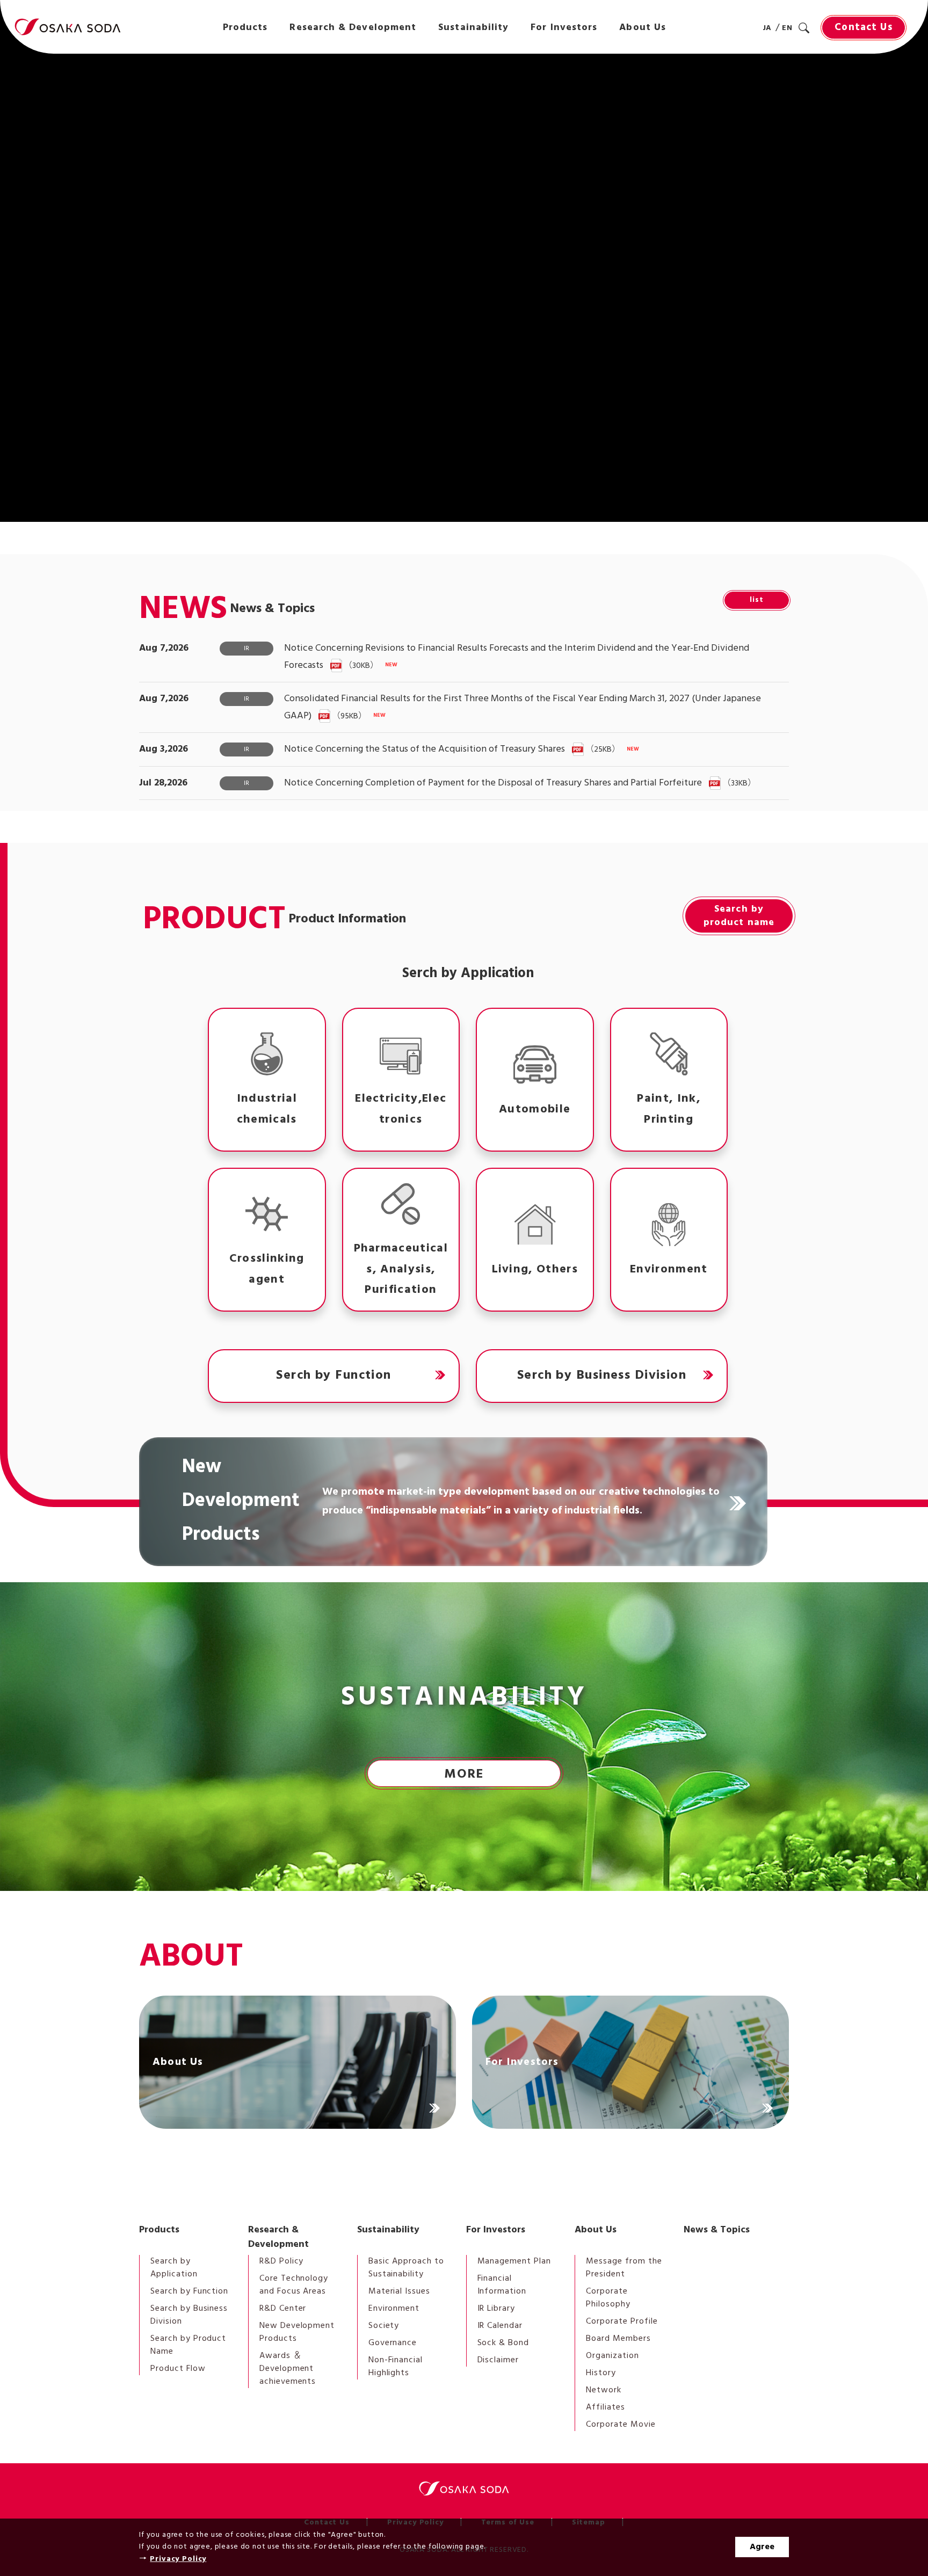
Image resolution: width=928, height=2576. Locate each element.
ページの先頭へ (819, 2209)
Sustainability (388, 2230)
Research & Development (278, 2237)
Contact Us (863, 27)
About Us (596, 2230)
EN (787, 28)
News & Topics (717, 2230)
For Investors (496, 2230)
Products (159, 2230)
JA (767, 28)
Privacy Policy (178, 2559)
